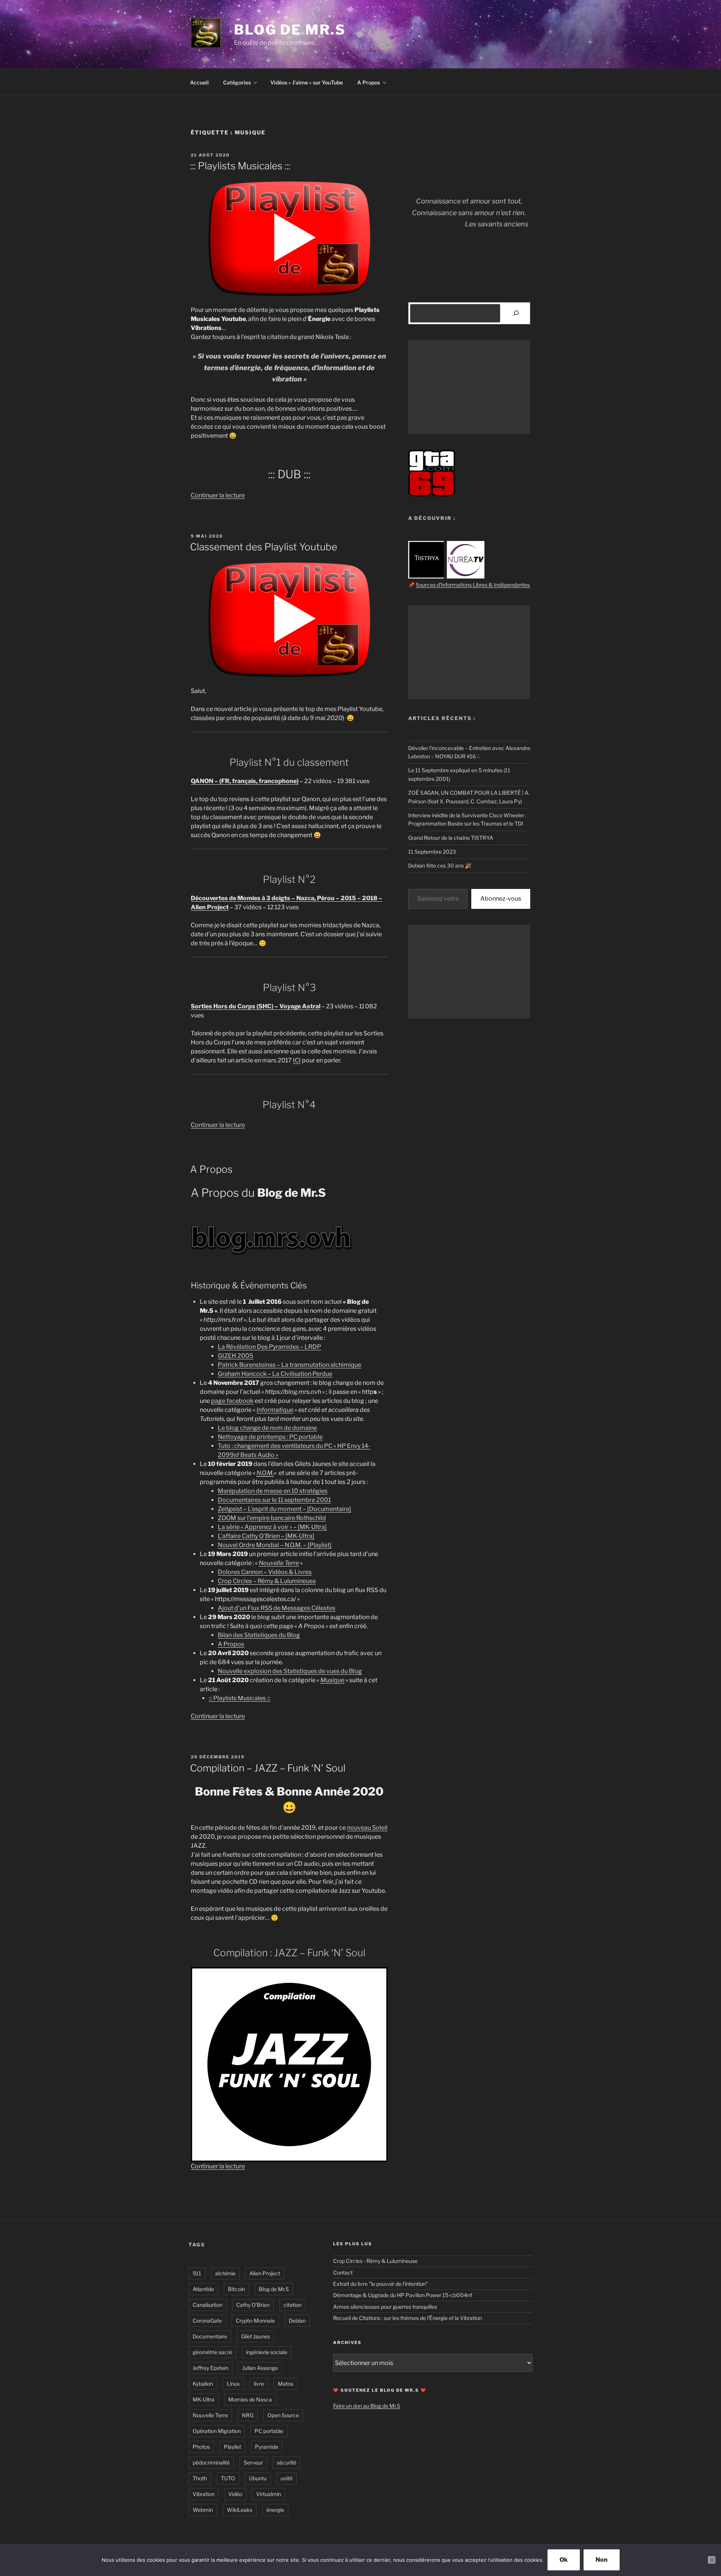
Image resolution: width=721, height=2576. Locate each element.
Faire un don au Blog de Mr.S (367, 2406)
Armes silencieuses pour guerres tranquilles (385, 2307)
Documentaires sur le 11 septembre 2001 (274, 1500)
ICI (297, 1060)
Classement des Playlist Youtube (264, 547)
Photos (201, 2447)
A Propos (369, 82)
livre (259, 2384)
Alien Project (265, 2273)
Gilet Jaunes (256, 2336)
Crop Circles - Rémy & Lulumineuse (375, 2261)
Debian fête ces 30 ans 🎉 (440, 865)
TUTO (228, 2478)
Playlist (232, 2447)
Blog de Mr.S (290, 30)
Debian (297, 2321)
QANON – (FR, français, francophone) (245, 781)
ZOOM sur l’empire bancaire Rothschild (272, 1518)
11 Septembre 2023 (432, 852)
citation (293, 2305)
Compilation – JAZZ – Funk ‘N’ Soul (268, 1768)
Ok (564, 2560)
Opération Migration (217, 2431)
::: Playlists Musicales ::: (240, 166)
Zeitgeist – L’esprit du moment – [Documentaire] (284, 1509)
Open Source (283, 2415)
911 (197, 2273)
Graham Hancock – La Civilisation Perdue (275, 1374)
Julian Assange (260, 2368)
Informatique (275, 1410)
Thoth (200, 2478)
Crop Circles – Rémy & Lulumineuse (267, 1581)
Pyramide (267, 2447)
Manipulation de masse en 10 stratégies (273, 1491)
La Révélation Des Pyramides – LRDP (269, 1347)
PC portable (269, 2431)
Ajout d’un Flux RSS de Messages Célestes (277, 1608)
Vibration (204, 2494)
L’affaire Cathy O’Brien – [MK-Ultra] (266, 1536)
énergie (275, 2510)
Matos (286, 2384)
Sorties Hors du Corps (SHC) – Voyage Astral (256, 1006)
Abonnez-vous (501, 899)
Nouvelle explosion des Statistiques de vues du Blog (290, 1671)
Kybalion (203, 2384)
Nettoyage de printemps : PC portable (270, 1437)
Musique (332, 1680)
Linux (233, 2384)
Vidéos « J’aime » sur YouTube (307, 82)
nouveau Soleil (367, 1828)
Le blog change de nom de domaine (267, 1428)
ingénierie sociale (267, 2352)
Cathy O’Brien (253, 2305)
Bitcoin (236, 2289)
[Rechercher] (516, 313)
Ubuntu (258, 2478)
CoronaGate (207, 2321)
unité (287, 2478)
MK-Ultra (204, 2399)
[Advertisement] (469, 387)
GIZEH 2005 (235, 1356)
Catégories (237, 82)
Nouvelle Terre (210, 2415)
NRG (248, 2415)
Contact (343, 2272)
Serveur (253, 2462)
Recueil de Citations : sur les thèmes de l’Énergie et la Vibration (407, 2318)
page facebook (232, 1401)
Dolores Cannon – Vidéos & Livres (265, 1572)
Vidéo (235, 2494)
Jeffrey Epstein (210, 2368)
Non (602, 2560)
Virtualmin (268, 2494)
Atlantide (203, 2289)
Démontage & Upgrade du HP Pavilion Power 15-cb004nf (403, 2295)
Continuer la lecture (218, 495)
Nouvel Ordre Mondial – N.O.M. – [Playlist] (275, 1545)
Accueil (199, 82)
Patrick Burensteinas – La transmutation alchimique (290, 1365)
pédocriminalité (211, 2462)
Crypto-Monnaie (255, 2321)
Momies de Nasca (250, 2399)
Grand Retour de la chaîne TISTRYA (451, 838)
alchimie (225, 2273)
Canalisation (207, 2305)
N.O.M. (265, 1473)
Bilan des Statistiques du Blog (259, 1635)
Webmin (203, 2510)
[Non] (712, 2560)
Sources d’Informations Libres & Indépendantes (473, 585)
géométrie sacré (212, 2352)
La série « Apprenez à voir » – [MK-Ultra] (272, 1527)
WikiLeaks (240, 2510)
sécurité (287, 2462)
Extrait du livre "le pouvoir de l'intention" (381, 2284)
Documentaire (210, 2336)
